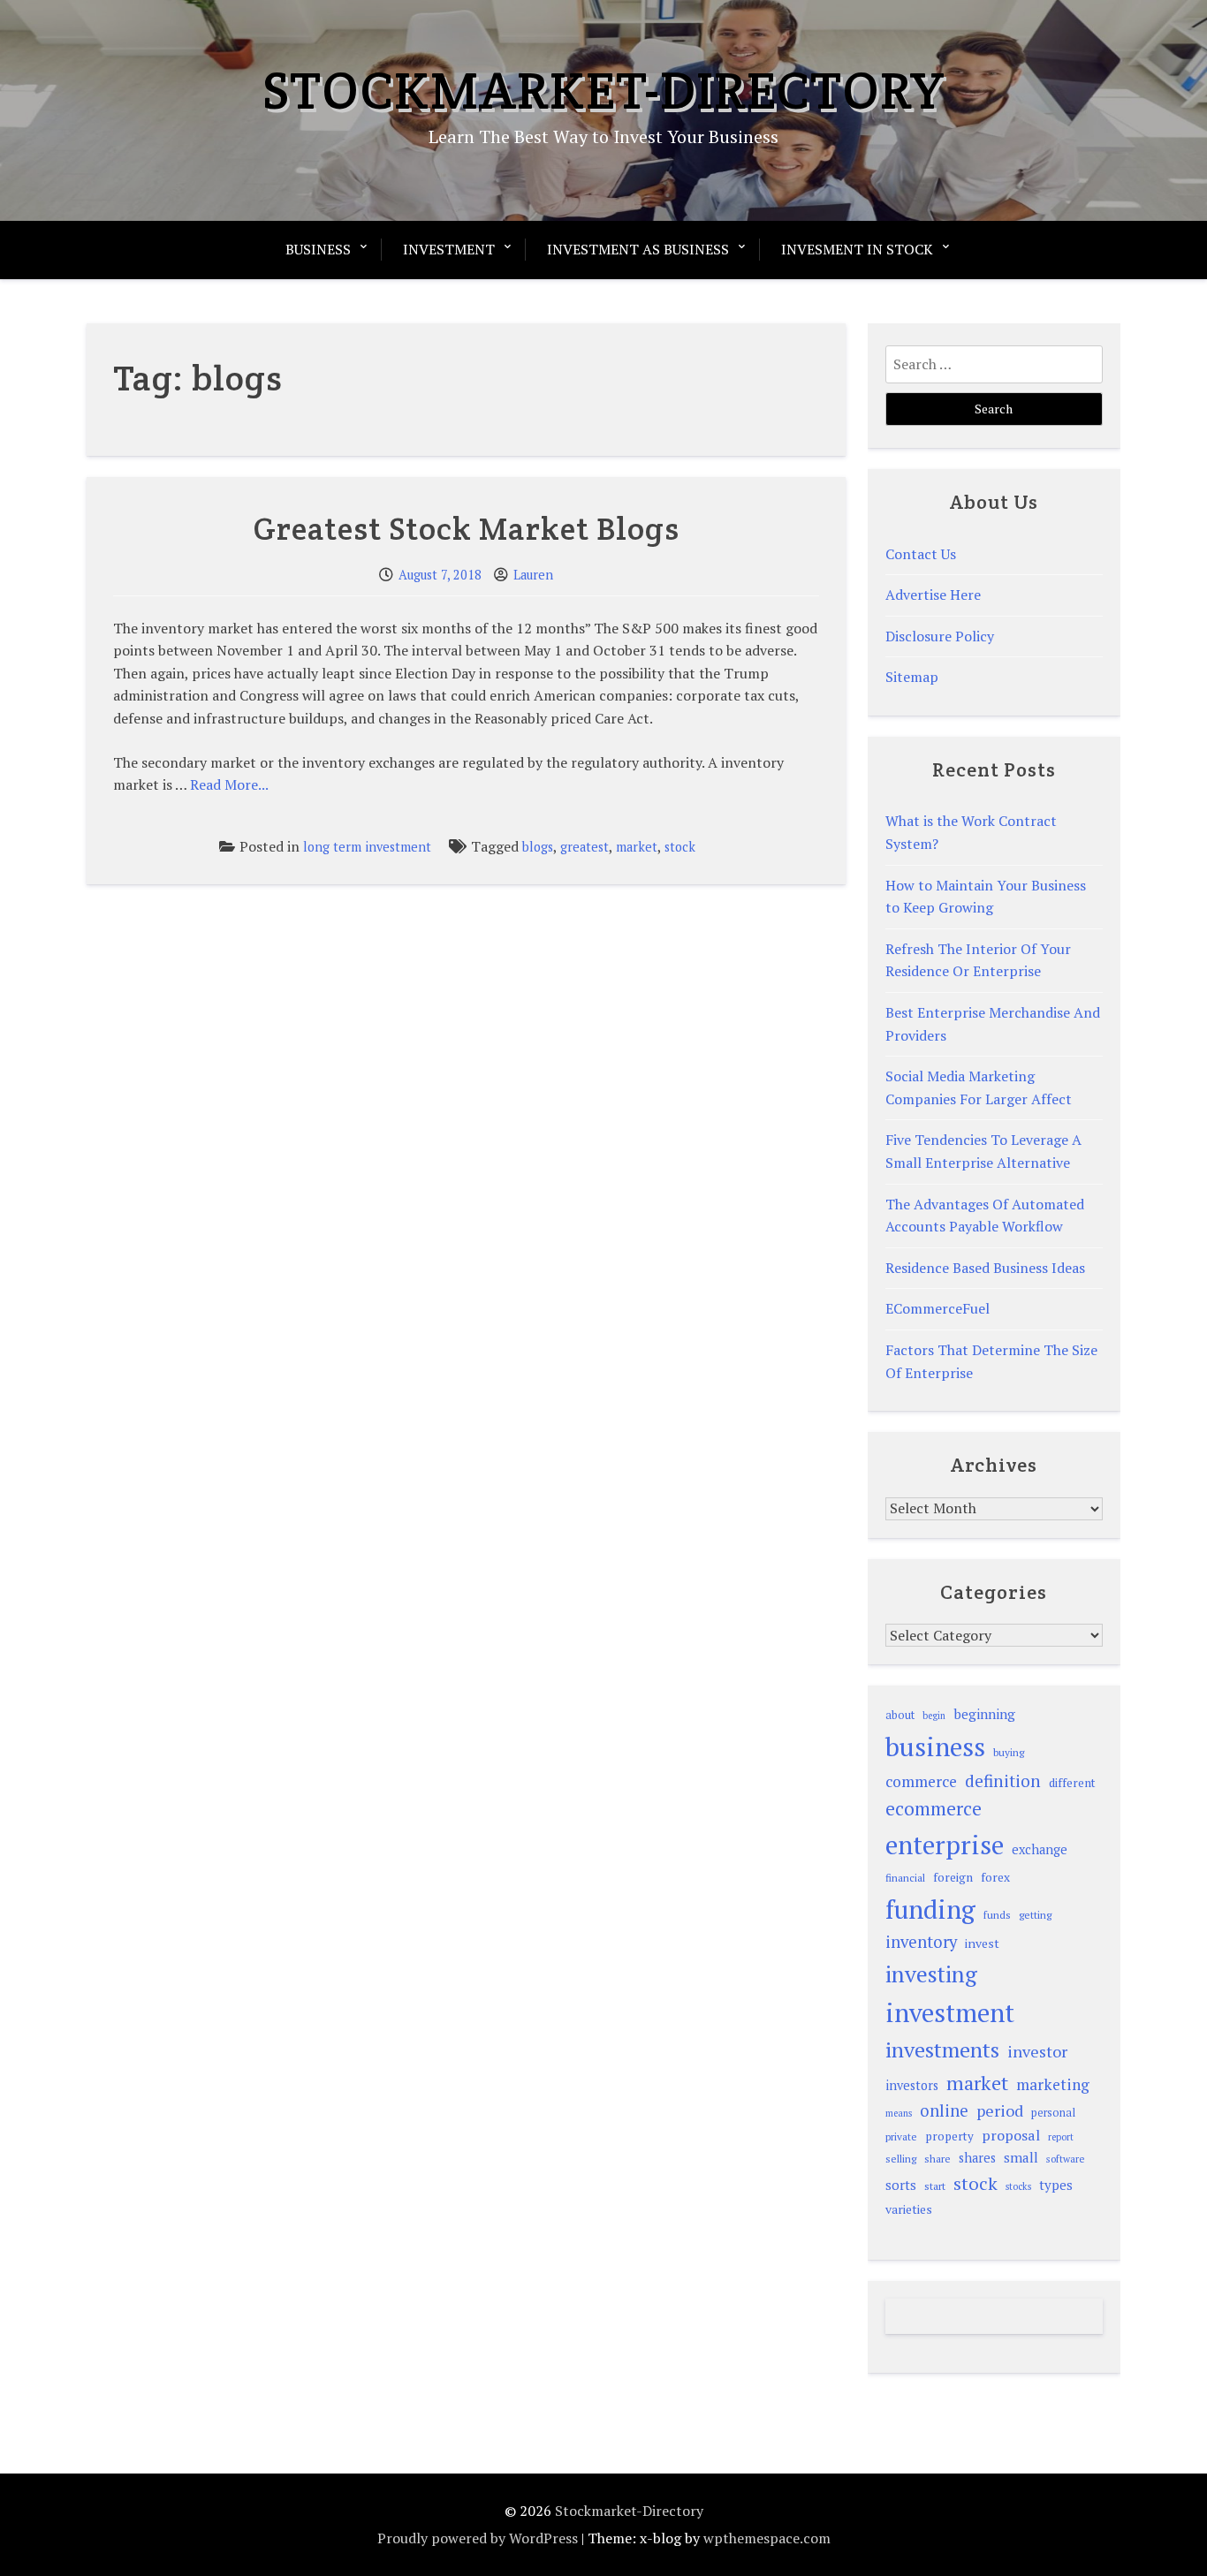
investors (912, 2085)
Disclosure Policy (940, 636)
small (1021, 2157)
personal (1053, 2113)
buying (1009, 1752)
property (949, 2136)
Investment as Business (638, 249)
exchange (1040, 1849)
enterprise (945, 1845)
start (935, 2186)
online (944, 2110)
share (938, 2159)
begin (934, 1716)
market (637, 847)
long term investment (367, 847)
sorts (901, 2185)
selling (901, 2159)
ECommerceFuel (938, 1308)
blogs (538, 847)
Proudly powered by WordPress (478, 2538)
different (1072, 1783)
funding (930, 1909)
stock (680, 847)
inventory (921, 1942)
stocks (1018, 2186)
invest (982, 1943)
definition (1003, 1780)
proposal (1011, 2135)
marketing (1053, 2084)
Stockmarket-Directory (604, 90)
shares (977, 2158)
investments (942, 2049)
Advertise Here (933, 595)
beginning (984, 1714)
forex (995, 1877)
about (900, 1715)
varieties (909, 2209)
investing (931, 1974)
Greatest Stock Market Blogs (466, 528)
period (1000, 2110)
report (1061, 2137)
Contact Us (921, 554)
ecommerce (934, 1808)
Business (318, 249)
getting (1035, 1915)
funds (997, 1915)
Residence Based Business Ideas (985, 1268)
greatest (585, 847)
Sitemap (912, 677)
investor (1037, 2051)
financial (905, 1878)
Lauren (533, 575)
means (899, 2113)
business (935, 1746)
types (1056, 2185)
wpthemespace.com (767, 2538)
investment (950, 2012)
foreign (953, 1877)
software (1065, 2159)
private (901, 2137)
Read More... (229, 784)
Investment (449, 249)
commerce (921, 1781)
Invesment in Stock (857, 249)
